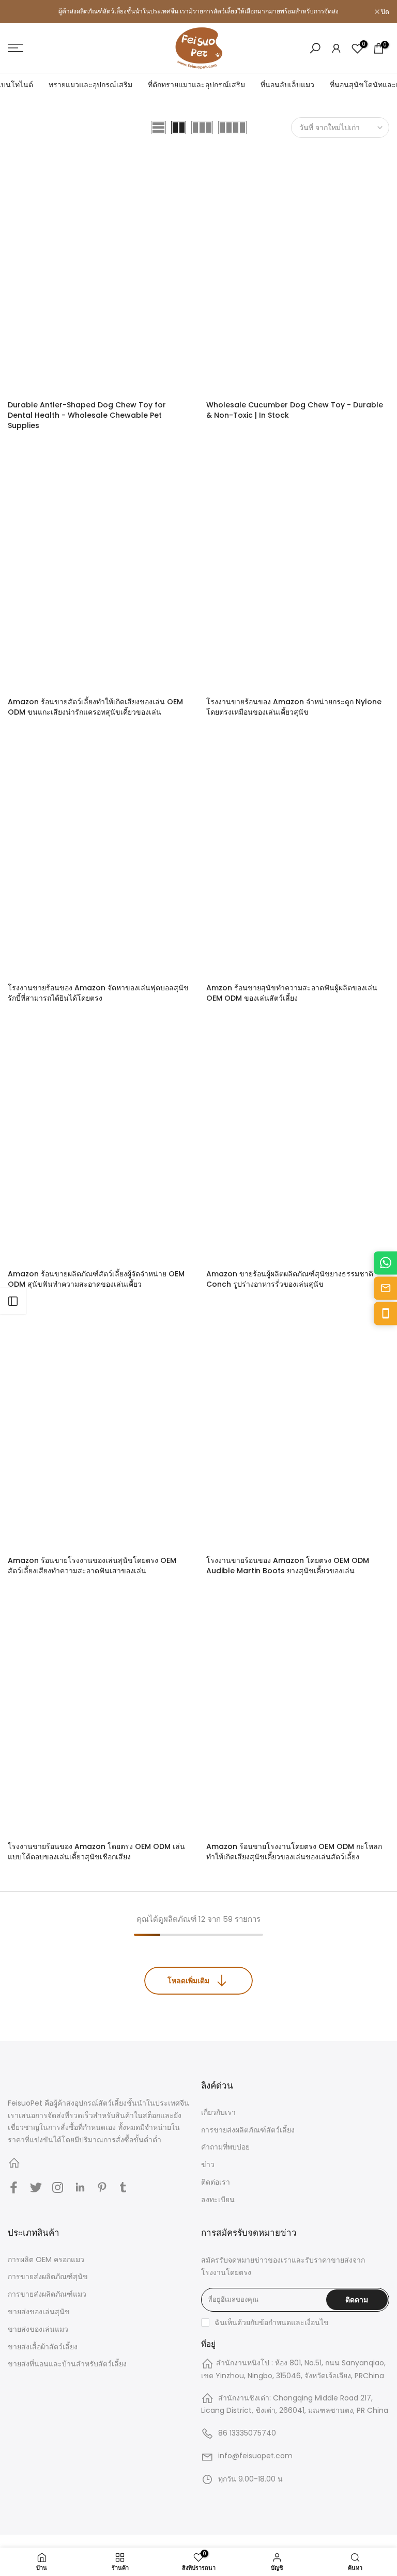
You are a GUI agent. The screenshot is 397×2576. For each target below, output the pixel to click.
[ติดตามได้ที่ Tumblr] (123, 2187)
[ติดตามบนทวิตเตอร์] (36, 2187)
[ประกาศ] (198, 11)
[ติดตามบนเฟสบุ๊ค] (14, 2187)
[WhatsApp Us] (385, 1263)
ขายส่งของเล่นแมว (38, 2329)
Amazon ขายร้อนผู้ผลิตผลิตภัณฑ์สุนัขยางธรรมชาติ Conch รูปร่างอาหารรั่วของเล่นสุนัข (290, 1279)
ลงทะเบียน (218, 2200)
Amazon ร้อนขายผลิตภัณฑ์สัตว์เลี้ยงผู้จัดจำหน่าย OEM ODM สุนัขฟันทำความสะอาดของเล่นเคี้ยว (96, 1279)
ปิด (17, 12)
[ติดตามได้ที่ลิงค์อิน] (80, 2187)
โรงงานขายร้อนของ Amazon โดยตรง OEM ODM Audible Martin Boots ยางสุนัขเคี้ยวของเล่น (288, 1566)
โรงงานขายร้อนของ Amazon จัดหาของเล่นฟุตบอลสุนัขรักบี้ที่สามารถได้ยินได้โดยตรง (98, 993)
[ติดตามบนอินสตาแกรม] (58, 2187)
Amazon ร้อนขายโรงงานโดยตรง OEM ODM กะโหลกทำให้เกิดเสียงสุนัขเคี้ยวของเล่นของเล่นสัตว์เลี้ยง (294, 1852)
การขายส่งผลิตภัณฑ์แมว (47, 2294)
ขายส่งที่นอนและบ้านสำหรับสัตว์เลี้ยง (67, 2364)
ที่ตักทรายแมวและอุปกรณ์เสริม (196, 85)
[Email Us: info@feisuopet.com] (385, 1288)
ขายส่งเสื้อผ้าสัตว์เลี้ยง (43, 2347)
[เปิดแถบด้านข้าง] (13, 1301)
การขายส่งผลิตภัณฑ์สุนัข (48, 2277)
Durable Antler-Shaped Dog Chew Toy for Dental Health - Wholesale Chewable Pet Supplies (87, 415)
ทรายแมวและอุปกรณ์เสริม (90, 85)
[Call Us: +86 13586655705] (385, 1313)
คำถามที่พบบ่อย (225, 2147)
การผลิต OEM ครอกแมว (46, 2259)
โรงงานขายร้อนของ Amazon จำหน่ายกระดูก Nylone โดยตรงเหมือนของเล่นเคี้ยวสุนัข (294, 707)
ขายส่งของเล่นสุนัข (39, 2312)
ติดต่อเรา (216, 2182)
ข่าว (208, 2164)
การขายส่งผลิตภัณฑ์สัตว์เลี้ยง (248, 2130)
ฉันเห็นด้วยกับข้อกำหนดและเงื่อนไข (272, 2322)
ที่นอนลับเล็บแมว (287, 85)
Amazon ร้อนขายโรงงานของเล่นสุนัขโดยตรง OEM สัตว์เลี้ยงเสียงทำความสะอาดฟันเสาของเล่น (92, 1566)
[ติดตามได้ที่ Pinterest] (102, 2187)
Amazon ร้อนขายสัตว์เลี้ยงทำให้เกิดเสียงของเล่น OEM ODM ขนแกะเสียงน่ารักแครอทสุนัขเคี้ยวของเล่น (95, 707)
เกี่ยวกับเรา (218, 2112)
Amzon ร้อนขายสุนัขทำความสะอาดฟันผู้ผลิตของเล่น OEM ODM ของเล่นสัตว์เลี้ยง (292, 993)
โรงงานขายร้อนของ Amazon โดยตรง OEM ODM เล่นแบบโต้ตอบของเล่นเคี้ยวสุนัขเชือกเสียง (96, 1852)
